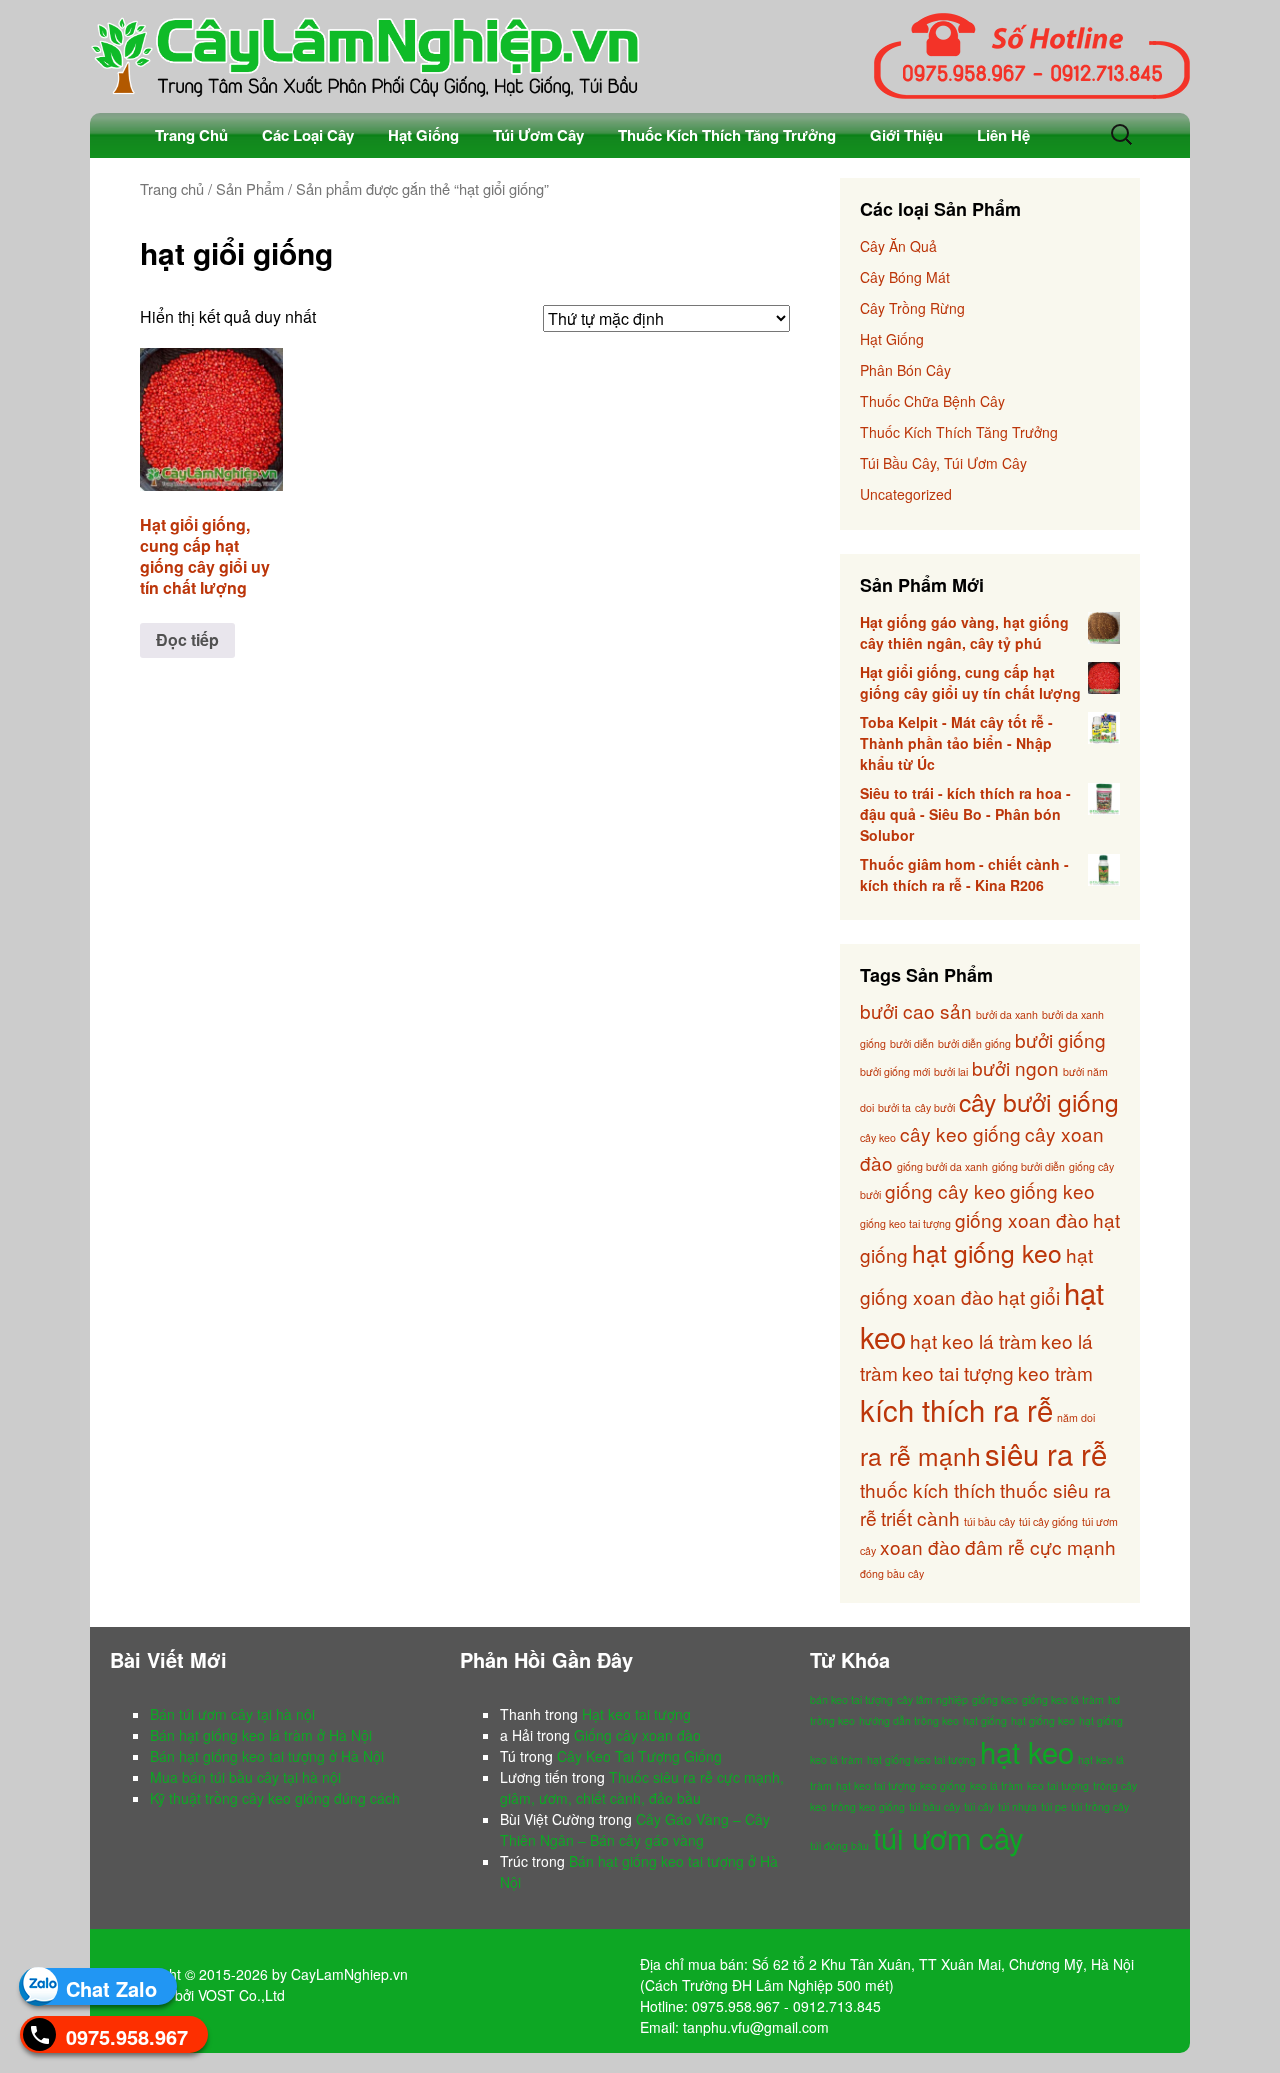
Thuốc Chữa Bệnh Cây (932, 401)
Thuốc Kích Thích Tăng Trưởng (727, 135)
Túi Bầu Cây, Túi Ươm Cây (943, 463)
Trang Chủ (191, 135)
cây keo (878, 1137)
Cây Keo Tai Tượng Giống (639, 1756)
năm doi (1076, 1417)
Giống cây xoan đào (637, 1735)
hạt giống (985, 1720)
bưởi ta (894, 1107)
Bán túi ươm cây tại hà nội (232, 1714)
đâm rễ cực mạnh (1040, 1546)
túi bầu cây (989, 1521)
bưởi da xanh (1007, 1014)
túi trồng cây (1100, 1806)
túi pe (1054, 1806)
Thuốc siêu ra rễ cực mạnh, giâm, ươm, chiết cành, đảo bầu (642, 1787)
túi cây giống (1048, 1521)
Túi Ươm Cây (538, 135)
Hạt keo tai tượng (636, 1714)
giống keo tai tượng (905, 1223)
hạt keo (1027, 1751)
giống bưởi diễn (1028, 1166)
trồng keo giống (868, 1806)
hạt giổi (1029, 1296)
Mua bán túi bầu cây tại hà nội (245, 1777)
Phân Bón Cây (905, 370)
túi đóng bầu (839, 1845)
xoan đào (920, 1546)
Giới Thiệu (906, 135)
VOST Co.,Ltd (241, 1995)
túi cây (979, 1806)
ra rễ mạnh (920, 1455)
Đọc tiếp (187, 639)
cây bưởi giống (1039, 1101)
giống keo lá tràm (1063, 1699)
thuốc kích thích (928, 1489)
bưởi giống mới (895, 1071)
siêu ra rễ (1046, 1453)
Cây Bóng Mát (905, 277)
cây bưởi (935, 1107)
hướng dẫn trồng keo (909, 1720)
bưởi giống (1060, 1039)
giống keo (1052, 1190)
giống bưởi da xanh (942, 1166)
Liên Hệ (1003, 135)
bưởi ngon (1015, 1067)
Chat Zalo (111, 1988)
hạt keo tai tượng (876, 1785)
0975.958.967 (127, 2036)
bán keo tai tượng (851, 1699)
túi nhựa (1017, 1806)
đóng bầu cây (892, 1573)
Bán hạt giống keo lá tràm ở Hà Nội (261, 1735)
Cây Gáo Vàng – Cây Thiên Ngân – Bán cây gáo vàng (635, 1829)
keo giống (943, 1785)
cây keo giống (960, 1133)
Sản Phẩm (250, 188)
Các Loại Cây (308, 135)
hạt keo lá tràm (973, 1340)
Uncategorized (906, 494)
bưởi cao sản (916, 1010)
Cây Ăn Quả (898, 246)
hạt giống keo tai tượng (921, 1759)
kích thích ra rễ (956, 1409)
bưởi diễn (912, 1043)
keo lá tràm (996, 1785)
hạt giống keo (987, 1252)
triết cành (920, 1517)
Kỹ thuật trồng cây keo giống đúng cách (275, 1798)
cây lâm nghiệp (932, 1699)
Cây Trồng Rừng (912, 308)
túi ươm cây (948, 1837)
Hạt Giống (423, 135)
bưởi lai (951, 1071)
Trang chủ (172, 188)
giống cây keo (945, 1190)
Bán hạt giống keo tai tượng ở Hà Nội (267, 1756)
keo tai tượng (958, 1372)
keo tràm (1055, 1372)
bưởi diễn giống (974, 1043)
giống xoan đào (1022, 1219)
